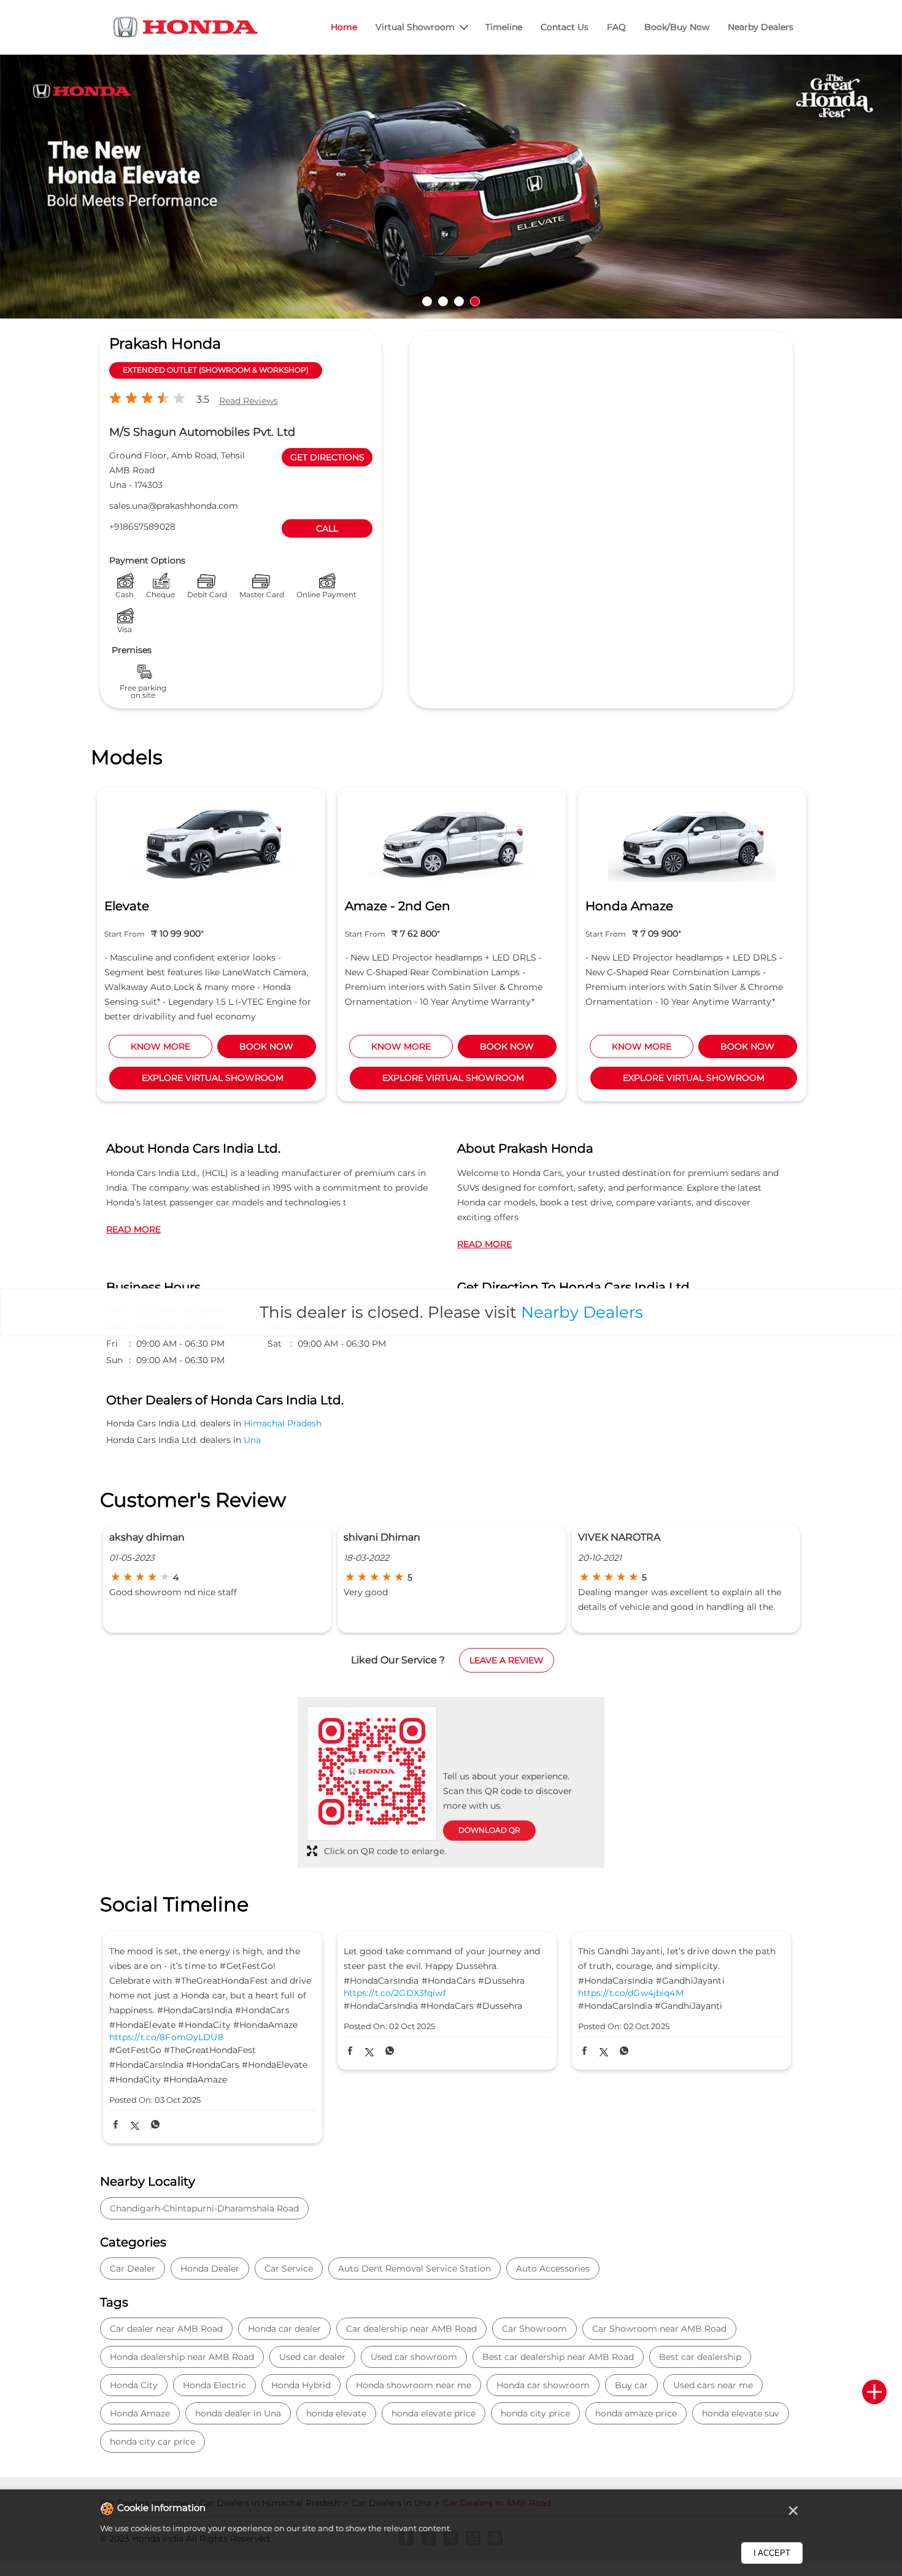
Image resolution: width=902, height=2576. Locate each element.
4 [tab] (475, 301)
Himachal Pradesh (283, 1423)
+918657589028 (142, 527)
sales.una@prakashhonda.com (174, 506)
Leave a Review (507, 1660)
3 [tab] (459, 301)
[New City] (699, 841)
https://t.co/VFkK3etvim (630, 2037)
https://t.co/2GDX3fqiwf (160, 1993)
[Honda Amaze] (458, 841)
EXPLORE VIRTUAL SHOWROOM (219, 1078)
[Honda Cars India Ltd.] (186, 29)
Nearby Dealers (582, 1312)
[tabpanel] (451, 184)
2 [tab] (443, 301)
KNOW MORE (168, 1046)
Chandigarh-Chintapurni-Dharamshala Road (204, 2208)
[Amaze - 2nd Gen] (218, 841)
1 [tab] (427, 301)
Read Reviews (249, 401)
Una (252, 1440)
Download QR (489, 1830)
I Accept (772, 2553)
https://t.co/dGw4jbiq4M (396, 1993)
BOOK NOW (274, 1046)
